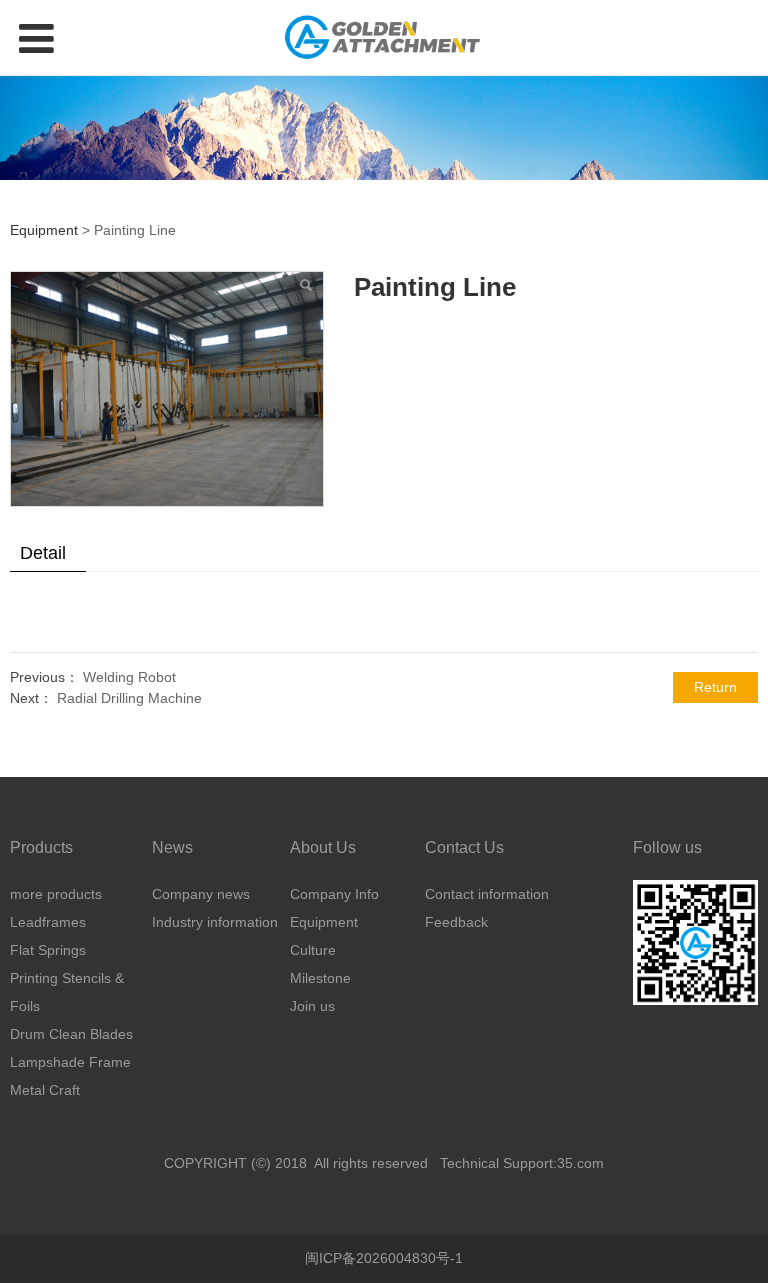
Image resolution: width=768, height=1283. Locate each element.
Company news (201, 894)
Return (715, 687)
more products (56, 894)
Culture (313, 950)
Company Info (334, 894)
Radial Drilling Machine (129, 698)
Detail (43, 553)
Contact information (487, 894)
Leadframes (48, 922)
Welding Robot (129, 677)
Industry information (215, 922)
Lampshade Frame (70, 1062)
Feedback (456, 922)
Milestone (320, 978)
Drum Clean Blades (71, 1034)
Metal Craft (45, 1090)
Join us (312, 1006)
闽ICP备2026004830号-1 (384, 1258)
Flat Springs (48, 950)
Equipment (46, 230)
